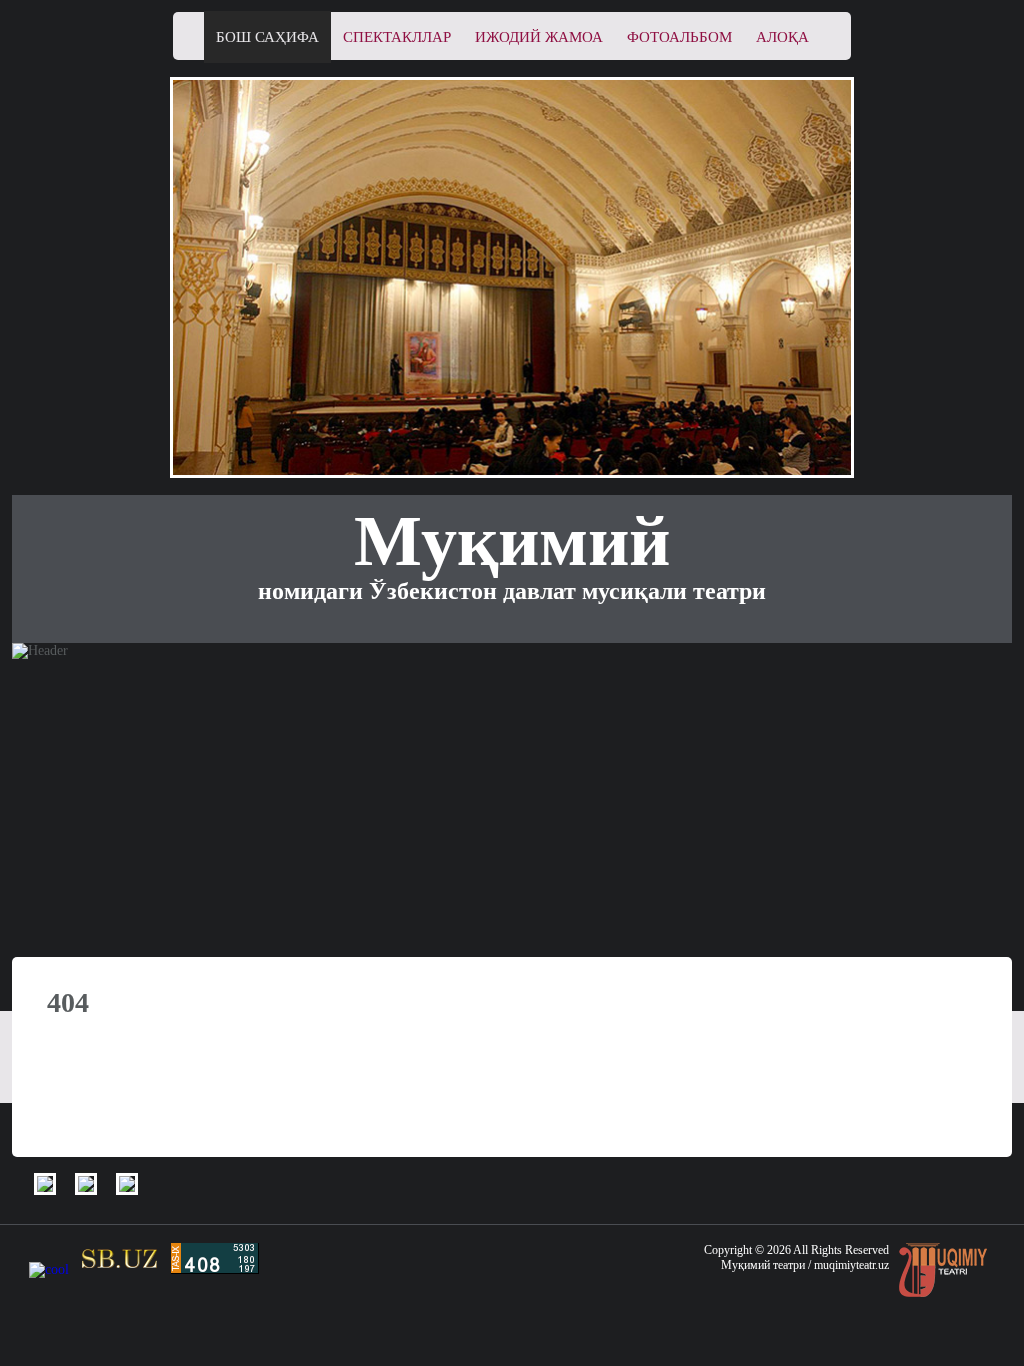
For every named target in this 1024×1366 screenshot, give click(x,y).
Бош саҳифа (267, 37)
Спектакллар (397, 37)
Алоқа (782, 37)
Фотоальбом (679, 37)
